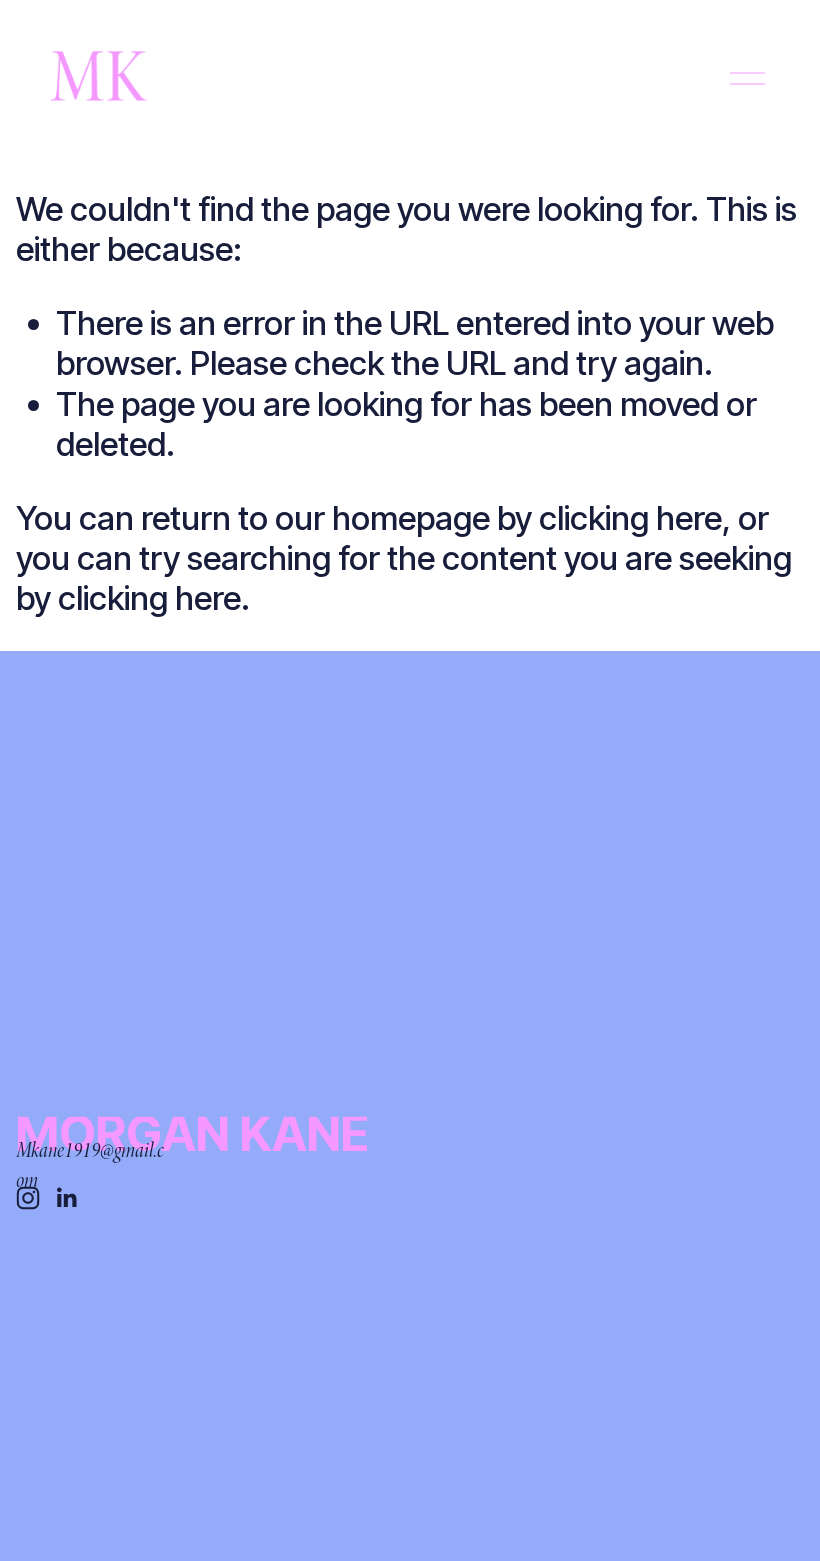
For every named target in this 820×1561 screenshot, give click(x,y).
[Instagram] (28, 1198)
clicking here (630, 518)
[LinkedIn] (66, 1198)
